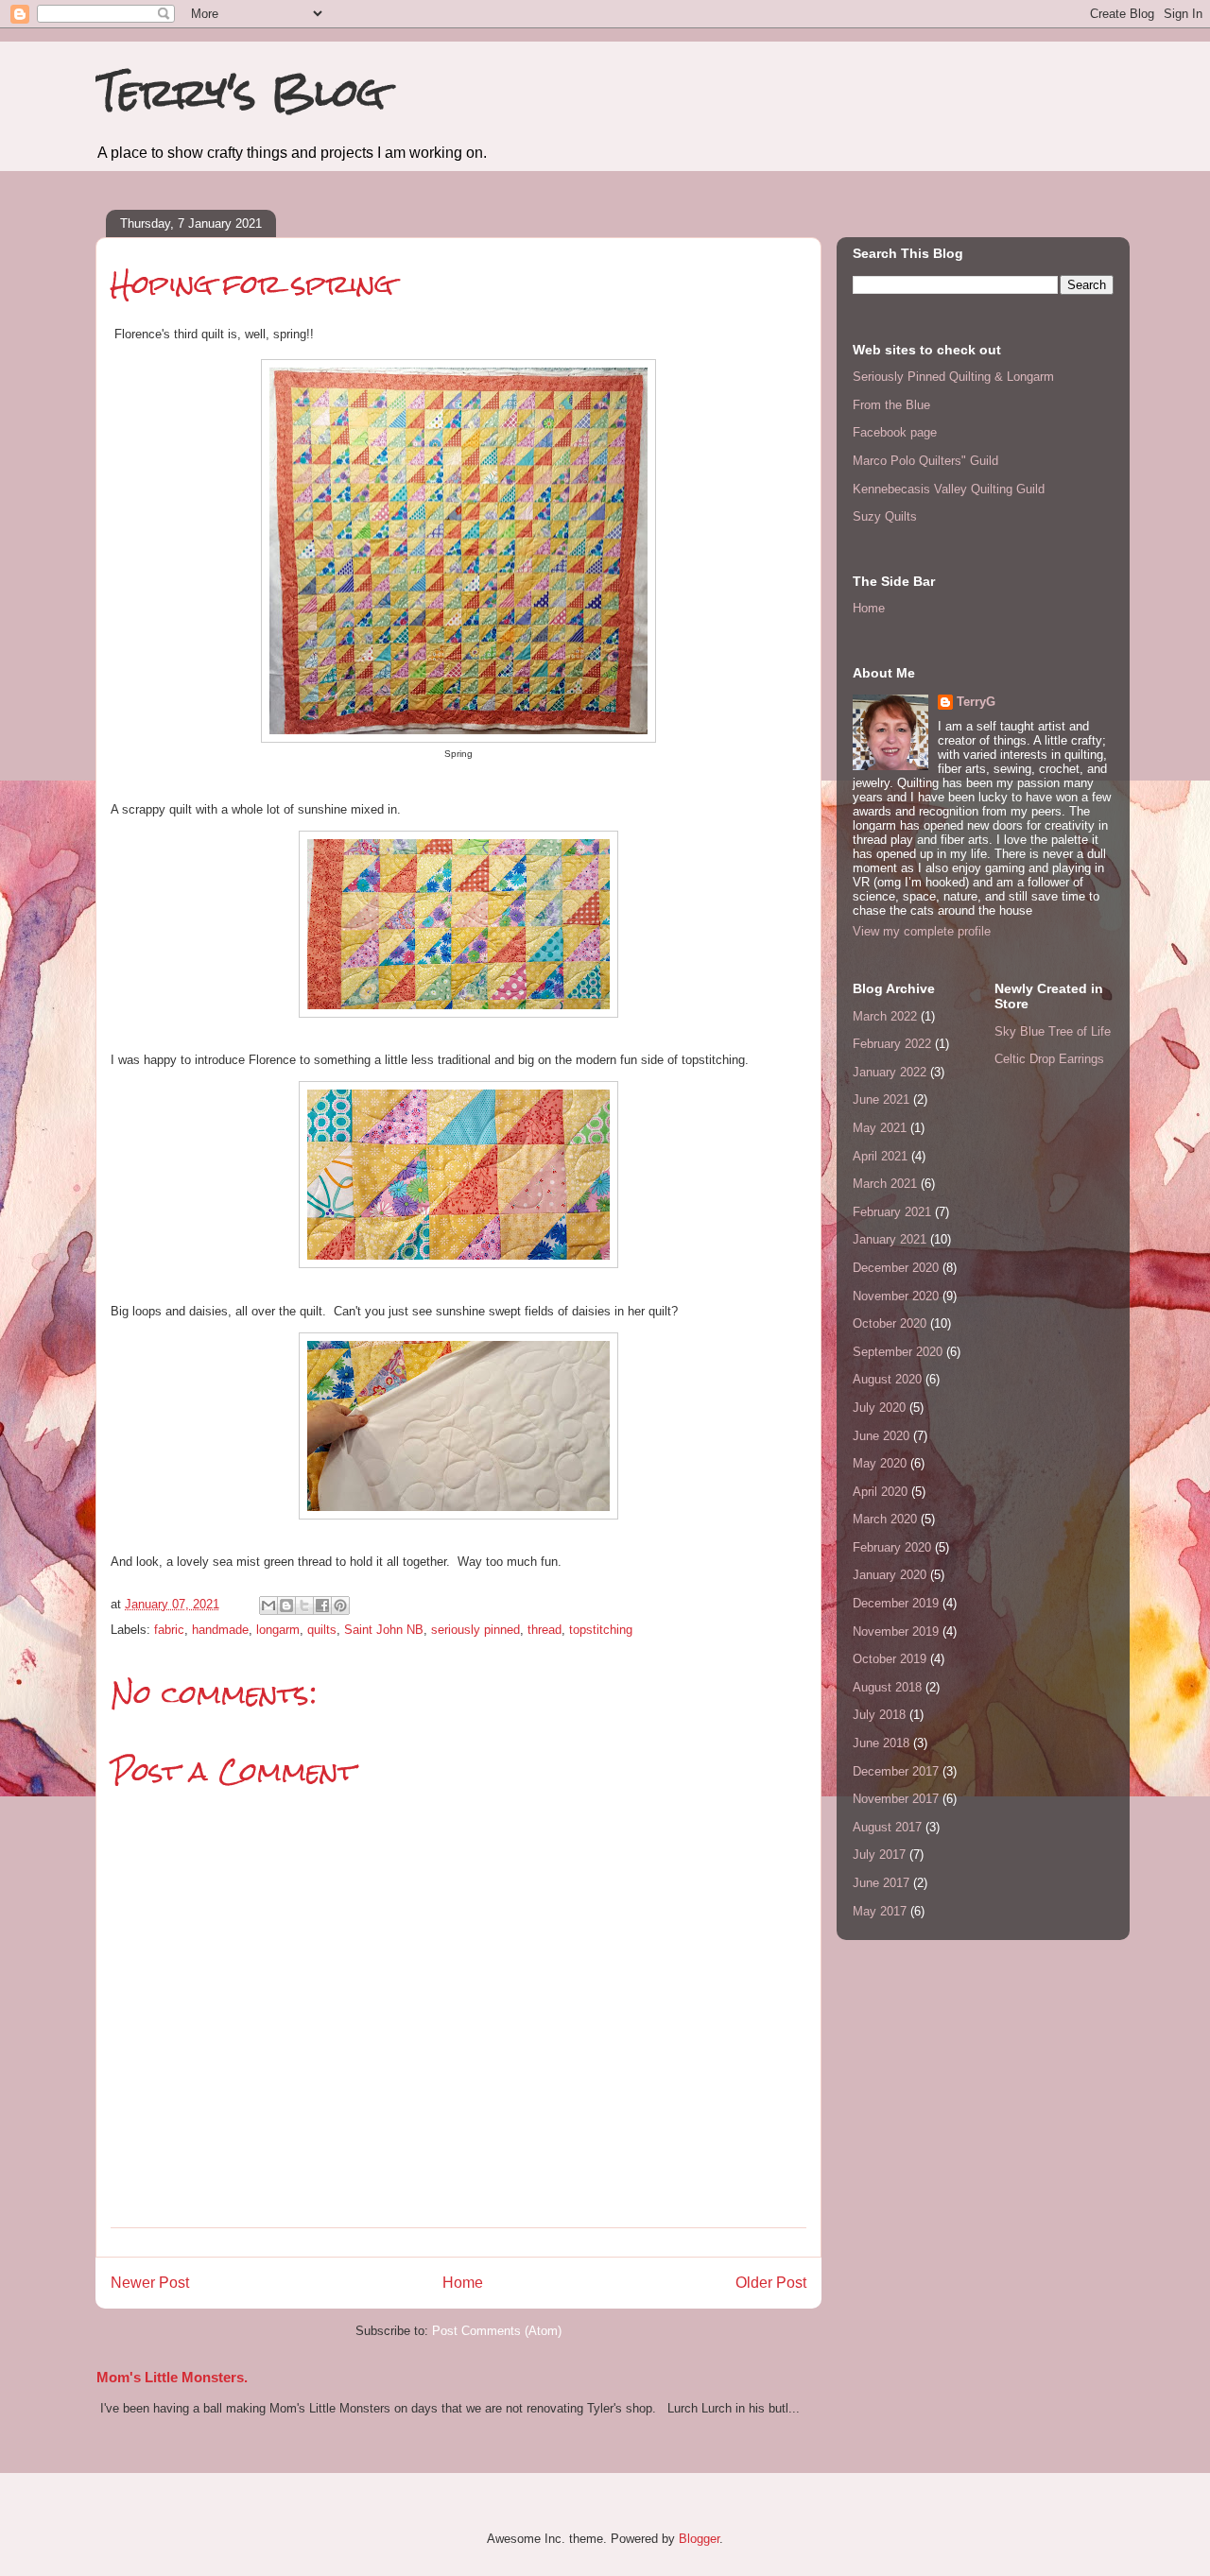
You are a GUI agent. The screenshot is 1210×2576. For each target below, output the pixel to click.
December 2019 (896, 1603)
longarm (278, 1630)
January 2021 (890, 1239)
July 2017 (879, 1855)
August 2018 (887, 1687)
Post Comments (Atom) (497, 2331)
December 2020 (896, 1268)
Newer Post (150, 2283)
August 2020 (887, 1379)
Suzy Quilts (885, 516)
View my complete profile (922, 931)
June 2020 (881, 1436)
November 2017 (896, 1799)
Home (463, 2283)
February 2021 (892, 1212)
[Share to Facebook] (322, 1606)
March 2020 (885, 1519)
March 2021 (885, 1184)
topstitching (601, 1630)
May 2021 (880, 1128)
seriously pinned (475, 1630)
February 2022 (892, 1044)
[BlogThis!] (286, 1606)
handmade (220, 1630)
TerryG (976, 702)
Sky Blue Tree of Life (1053, 1031)
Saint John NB (384, 1630)
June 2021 (881, 1099)
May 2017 (880, 1911)
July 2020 (879, 1408)
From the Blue (891, 405)
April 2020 (880, 1492)
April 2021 (880, 1156)
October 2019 (890, 1659)
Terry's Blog (240, 92)
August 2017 (887, 1827)
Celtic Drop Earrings (1049, 1059)
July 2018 (879, 1715)
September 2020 (898, 1352)
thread (544, 1630)
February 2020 (892, 1547)
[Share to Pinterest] (340, 1606)
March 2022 (885, 1016)
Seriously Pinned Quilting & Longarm (953, 377)
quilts (322, 1630)
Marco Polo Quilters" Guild (925, 461)
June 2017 (881, 1883)
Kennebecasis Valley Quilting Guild (949, 489)
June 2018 (881, 1743)
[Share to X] (304, 1606)
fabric (169, 1630)
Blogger (699, 2539)
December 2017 (896, 1771)
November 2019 (896, 1631)
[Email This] (268, 1606)
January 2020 (890, 1575)
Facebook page (895, 432)
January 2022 (890, 1072)
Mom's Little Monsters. (172, 2377)
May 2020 (880, 1463)
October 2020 (890, 1323)
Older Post (771, 2283)
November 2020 (896, 1296)
